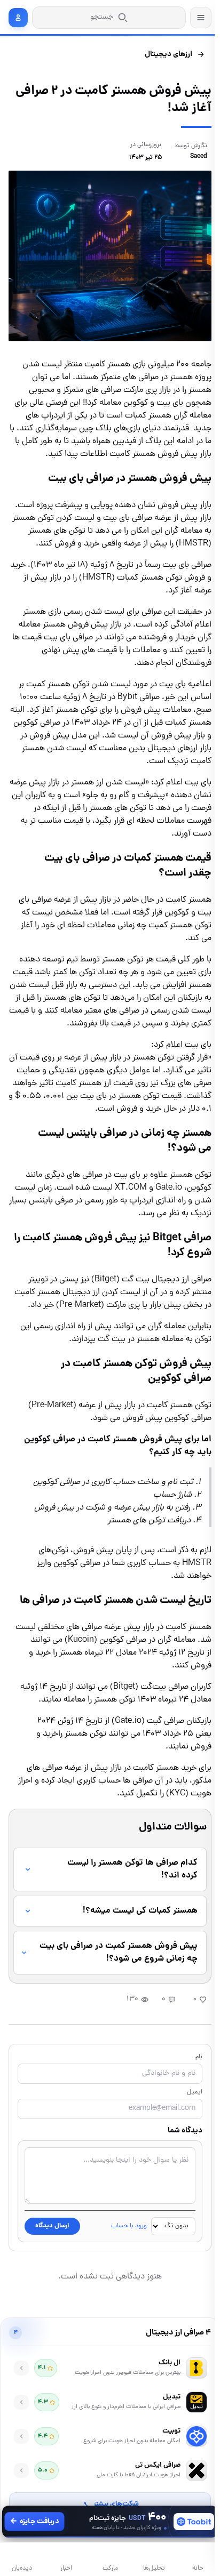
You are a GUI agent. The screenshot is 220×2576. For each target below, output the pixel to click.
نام (194, 2083)
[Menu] (201, 18)
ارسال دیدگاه (52, 2252)
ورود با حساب (124, 2252)
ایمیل (189, 2118)
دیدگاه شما (180, 2156)
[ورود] (18, 18)
